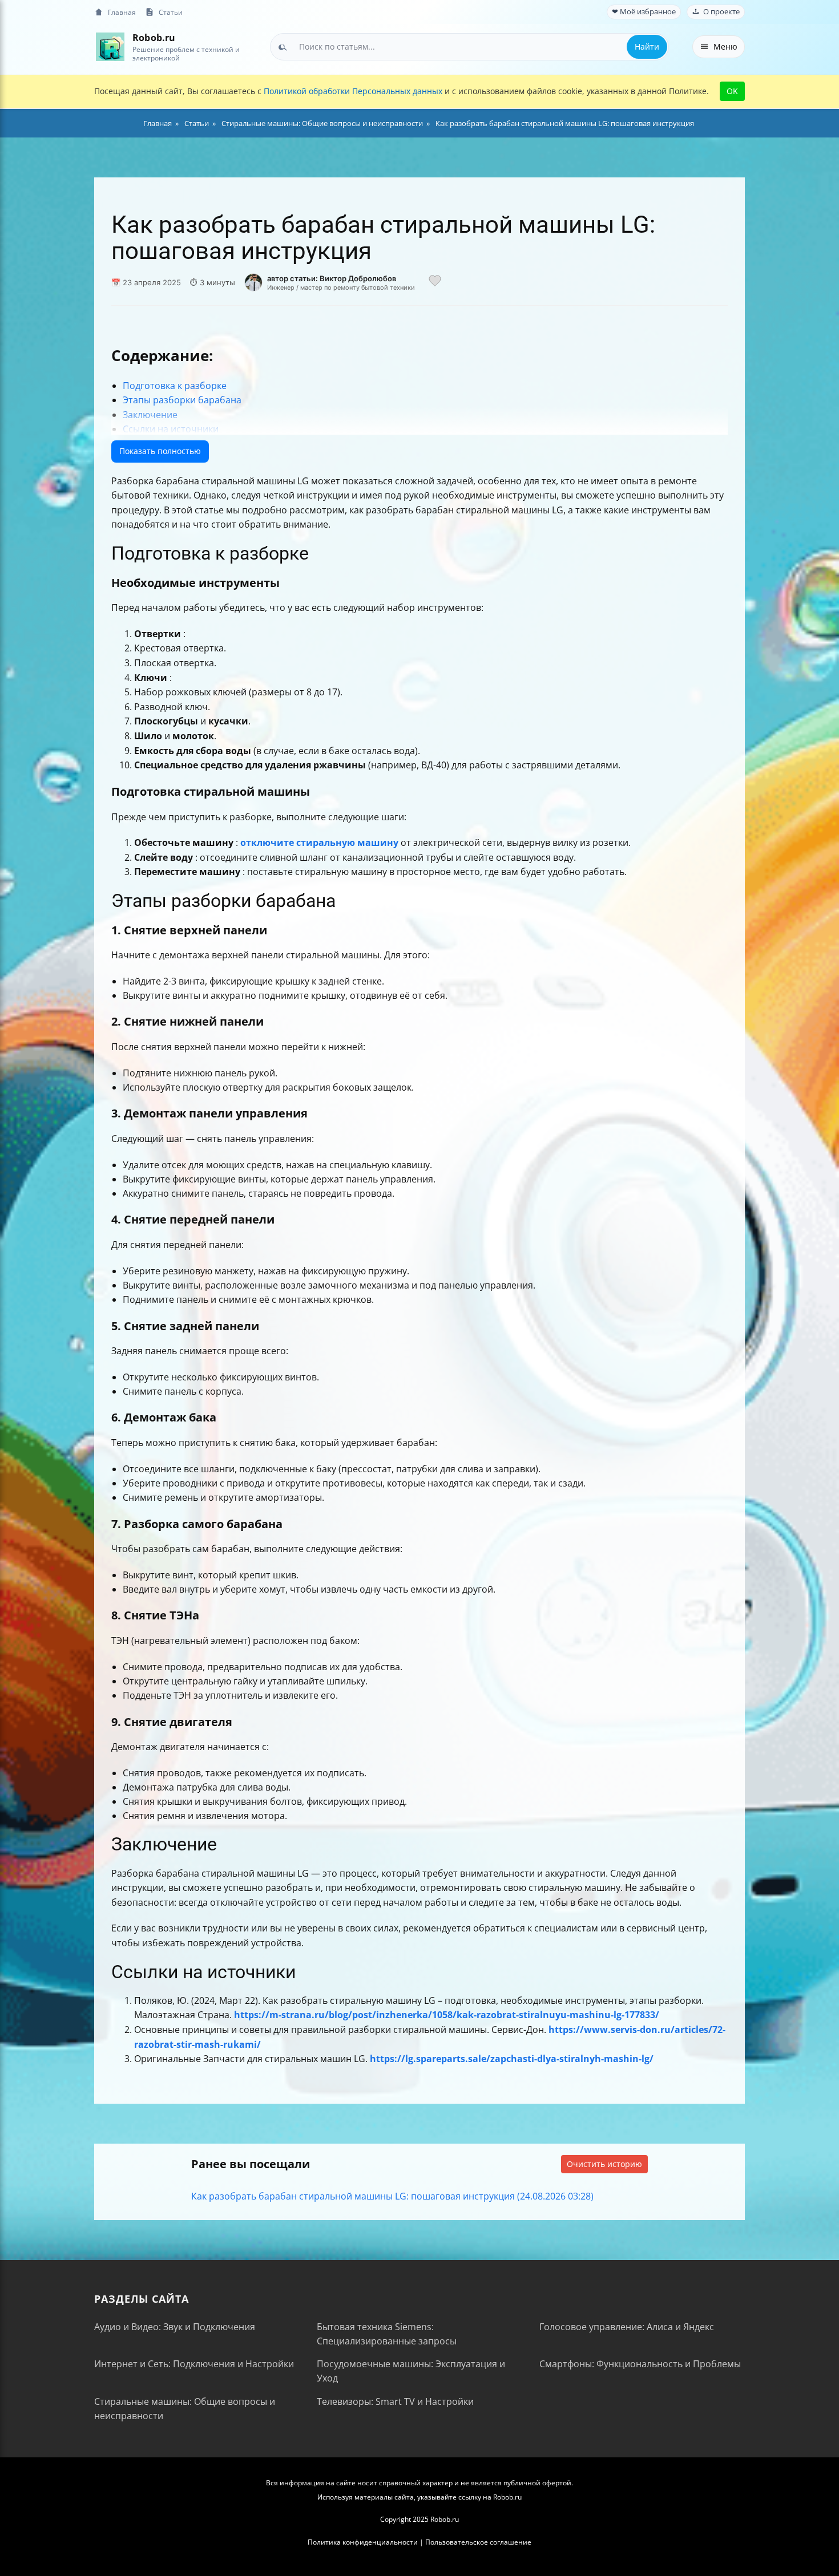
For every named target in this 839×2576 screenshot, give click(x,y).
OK (732, 91)
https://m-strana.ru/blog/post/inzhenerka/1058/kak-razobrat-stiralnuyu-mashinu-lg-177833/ (447, 2015)
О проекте (721, 12)
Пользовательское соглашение (478, 2542)
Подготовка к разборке (175, 386)
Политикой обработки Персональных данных (353, 91)
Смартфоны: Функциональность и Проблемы (640, 2364)
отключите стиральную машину (319, 843)
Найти (647, 46)
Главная (122, 12)
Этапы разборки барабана (182, 400)
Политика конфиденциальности (363, 2542)
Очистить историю (604, 2164)
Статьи (171, 12)
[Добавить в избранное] (435, 282)
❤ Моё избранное (644, 12)
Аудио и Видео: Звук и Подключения (175, 2327)
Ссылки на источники (171, 429)
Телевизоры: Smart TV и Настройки (395, 2401)
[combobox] (469, 47)
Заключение (150, 415)
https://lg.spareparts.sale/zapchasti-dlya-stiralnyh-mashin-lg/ (512, 2059)
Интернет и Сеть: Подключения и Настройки (194, 2364)
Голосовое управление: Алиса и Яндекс (627, 2327)
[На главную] (110, 46)
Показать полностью (160, 451)
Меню (725, 46)
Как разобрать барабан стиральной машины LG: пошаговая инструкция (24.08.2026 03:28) (392, 2196)
